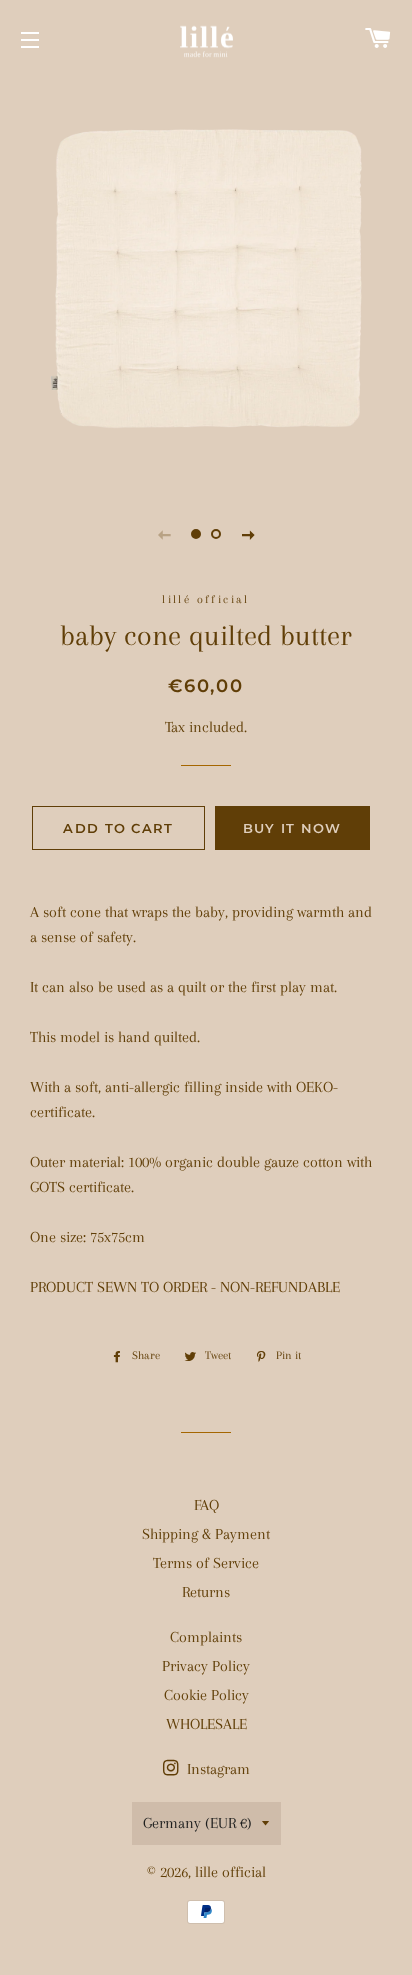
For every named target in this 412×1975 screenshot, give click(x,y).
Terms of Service (206, 1563)
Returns (206, 1592)
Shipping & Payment (206, 1534)
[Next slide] (248, 534)
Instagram (216, 1769)
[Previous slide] (164, 534)
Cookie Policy (206, 1695)
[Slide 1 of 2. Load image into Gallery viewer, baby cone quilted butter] (196, 534)
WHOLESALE (206, 1724)
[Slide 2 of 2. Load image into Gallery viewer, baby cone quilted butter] (216, 534)
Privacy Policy (206, 1666)
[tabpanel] (206, 281)
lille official (230, 1872)
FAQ (206, 1505)
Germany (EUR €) (197, 1823)
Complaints (206, 1637)
